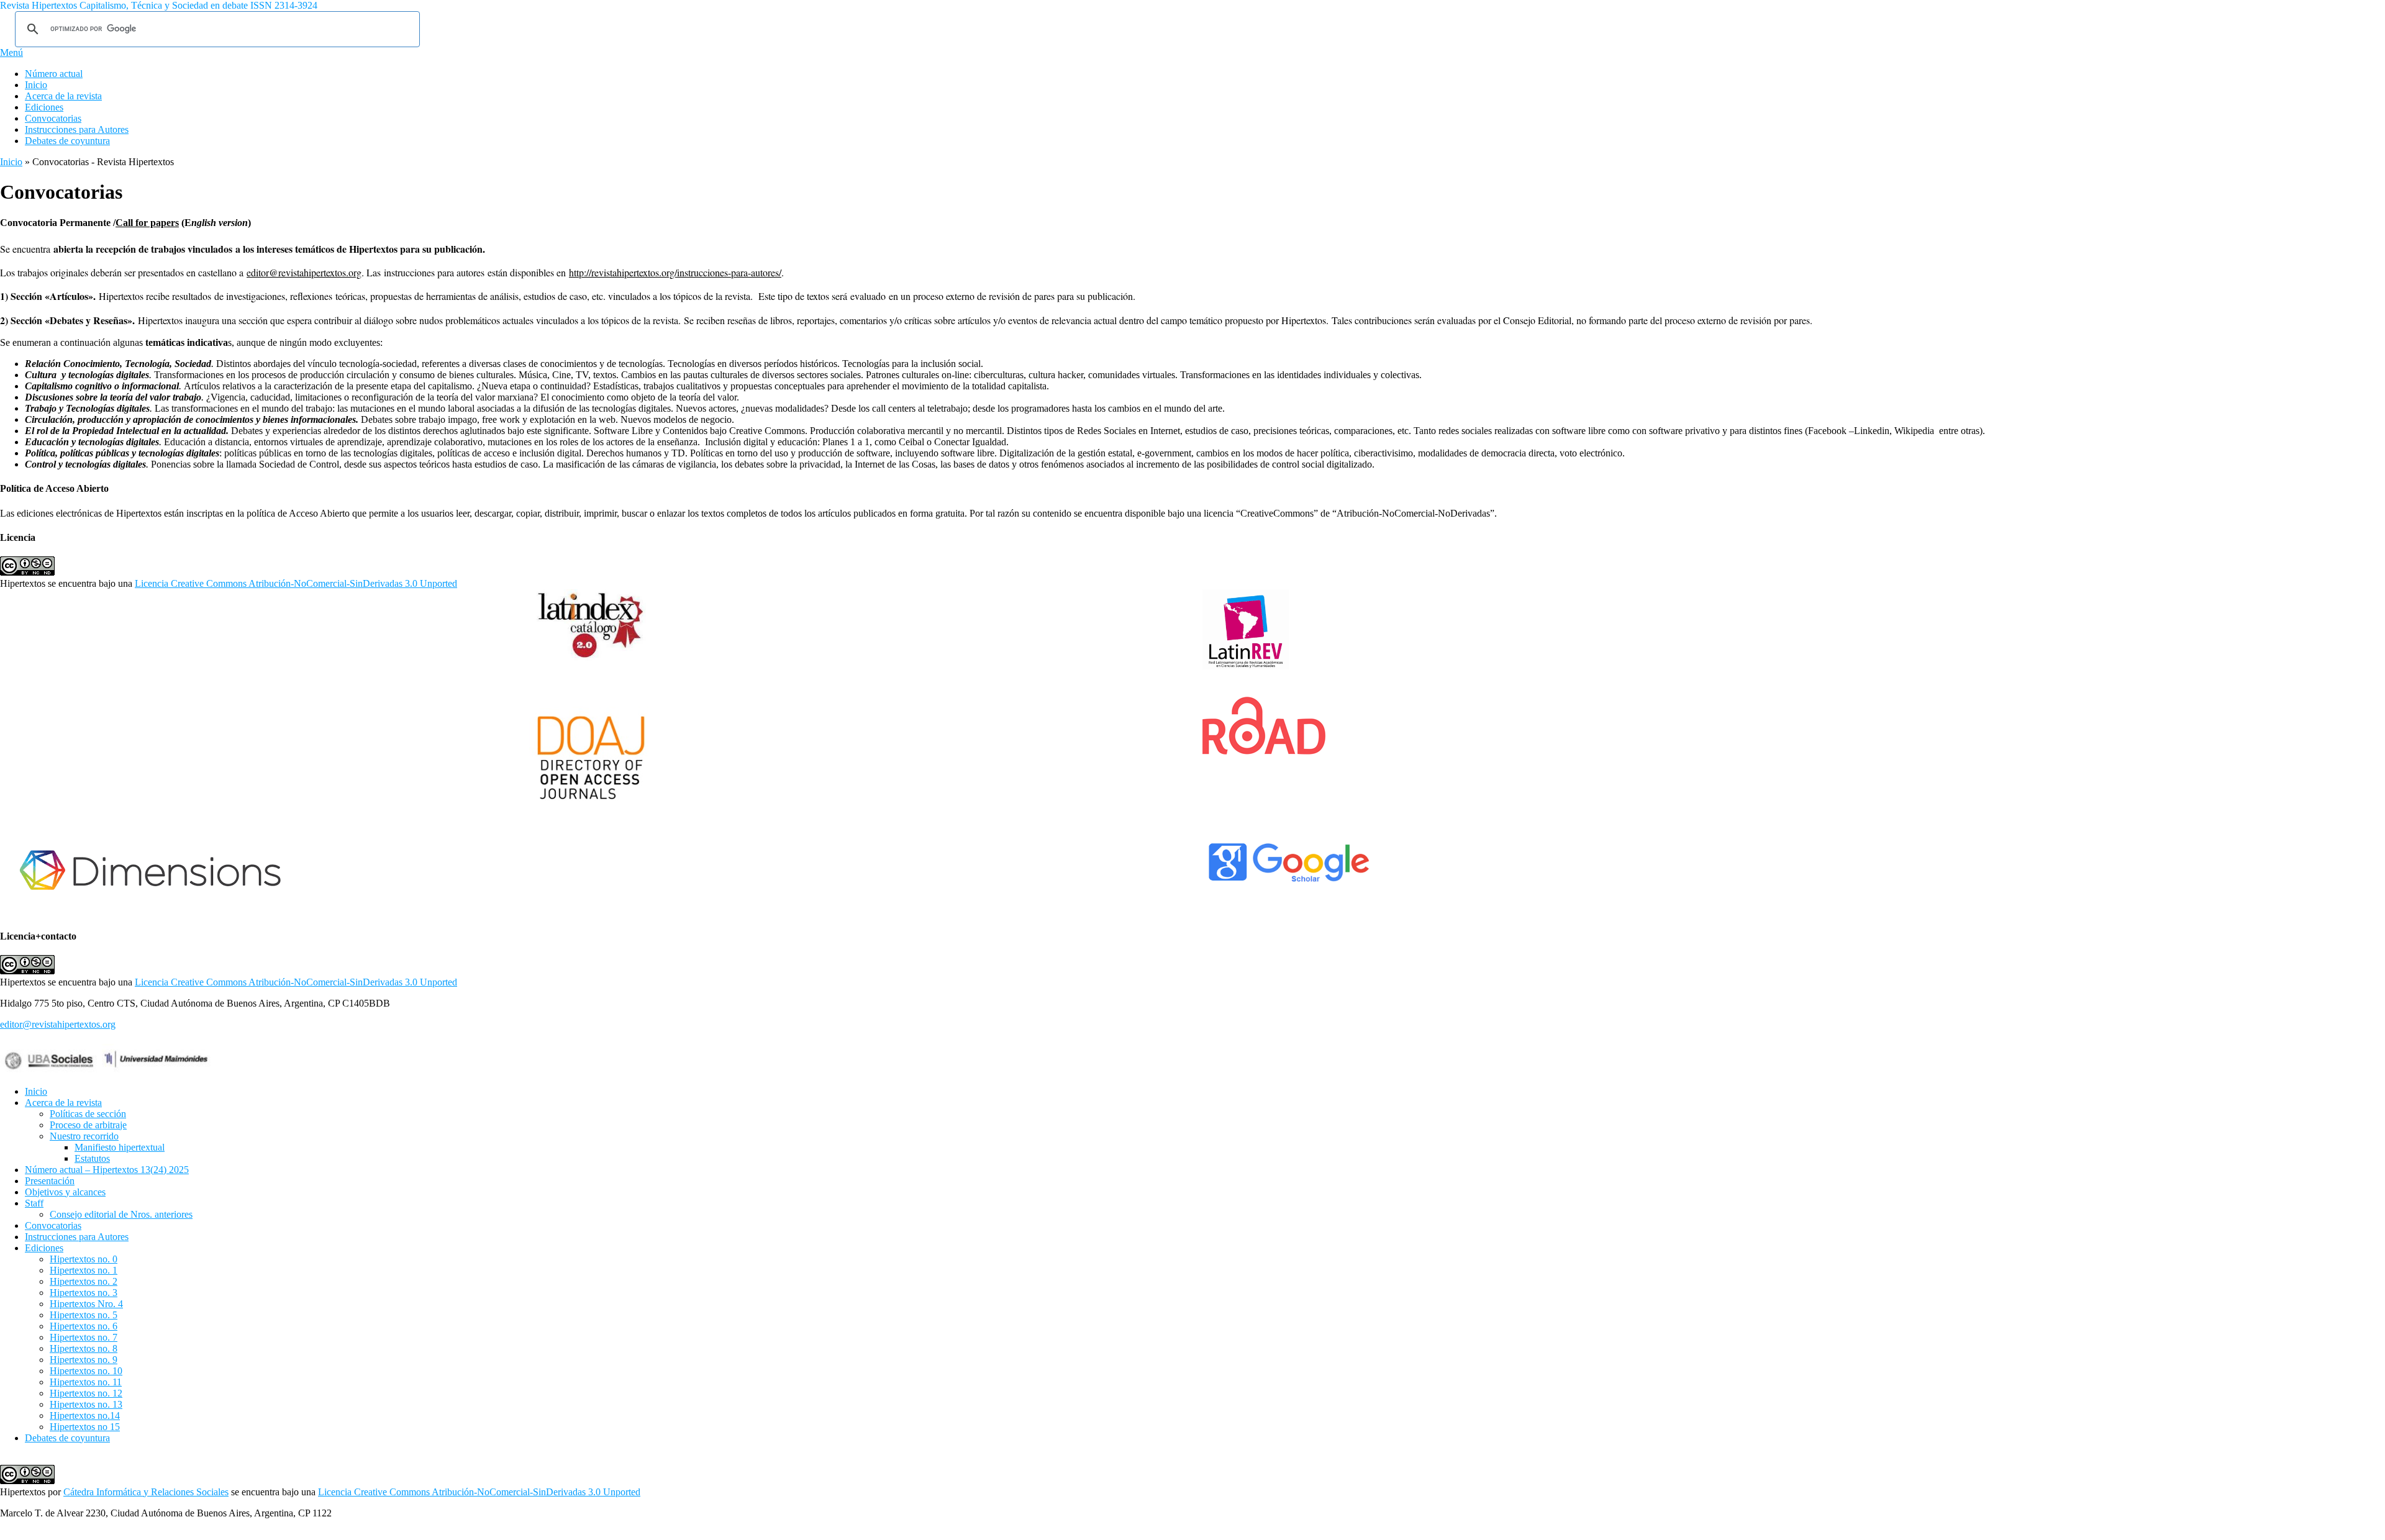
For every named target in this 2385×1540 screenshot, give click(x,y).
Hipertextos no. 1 (84, 1270)
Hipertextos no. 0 (84, 1259)
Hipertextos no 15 (85, 1427)
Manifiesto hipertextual (120, 1147)
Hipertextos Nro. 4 (86, 1304)
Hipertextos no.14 (85, 1415)
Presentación (50, 1181)
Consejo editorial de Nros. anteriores (121, 1214)
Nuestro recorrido (84, 1136)
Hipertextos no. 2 (84, 1281)
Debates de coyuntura (67, 141)
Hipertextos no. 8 (84, 1348)
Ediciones (44, 107)
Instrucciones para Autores (77, 129)
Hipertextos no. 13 (86, 1404)
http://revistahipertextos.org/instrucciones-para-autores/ (675, 272)
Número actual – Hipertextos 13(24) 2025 (107, 1170)
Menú (11, 52)
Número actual (54, 74)
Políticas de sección (88, 1114)
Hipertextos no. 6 (84, 1326)
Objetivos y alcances (65, 1192)
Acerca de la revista (63, 96)
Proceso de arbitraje (88, 1125)
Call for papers (147, 223)
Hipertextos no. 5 (84, 1315)
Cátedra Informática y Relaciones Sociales (146, 1492)
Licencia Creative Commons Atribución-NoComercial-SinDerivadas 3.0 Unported (296, 583)
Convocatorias (53, 118)
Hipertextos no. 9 (84, 1360)
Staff (34, 1203)
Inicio (36, 85)
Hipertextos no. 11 (86, 1382)
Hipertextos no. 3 (84, 1293)
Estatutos (92, 1158)
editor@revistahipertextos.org (304, 272)
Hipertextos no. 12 (86, 1393)
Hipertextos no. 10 (86, 1371)
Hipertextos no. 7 (84, 1337)
